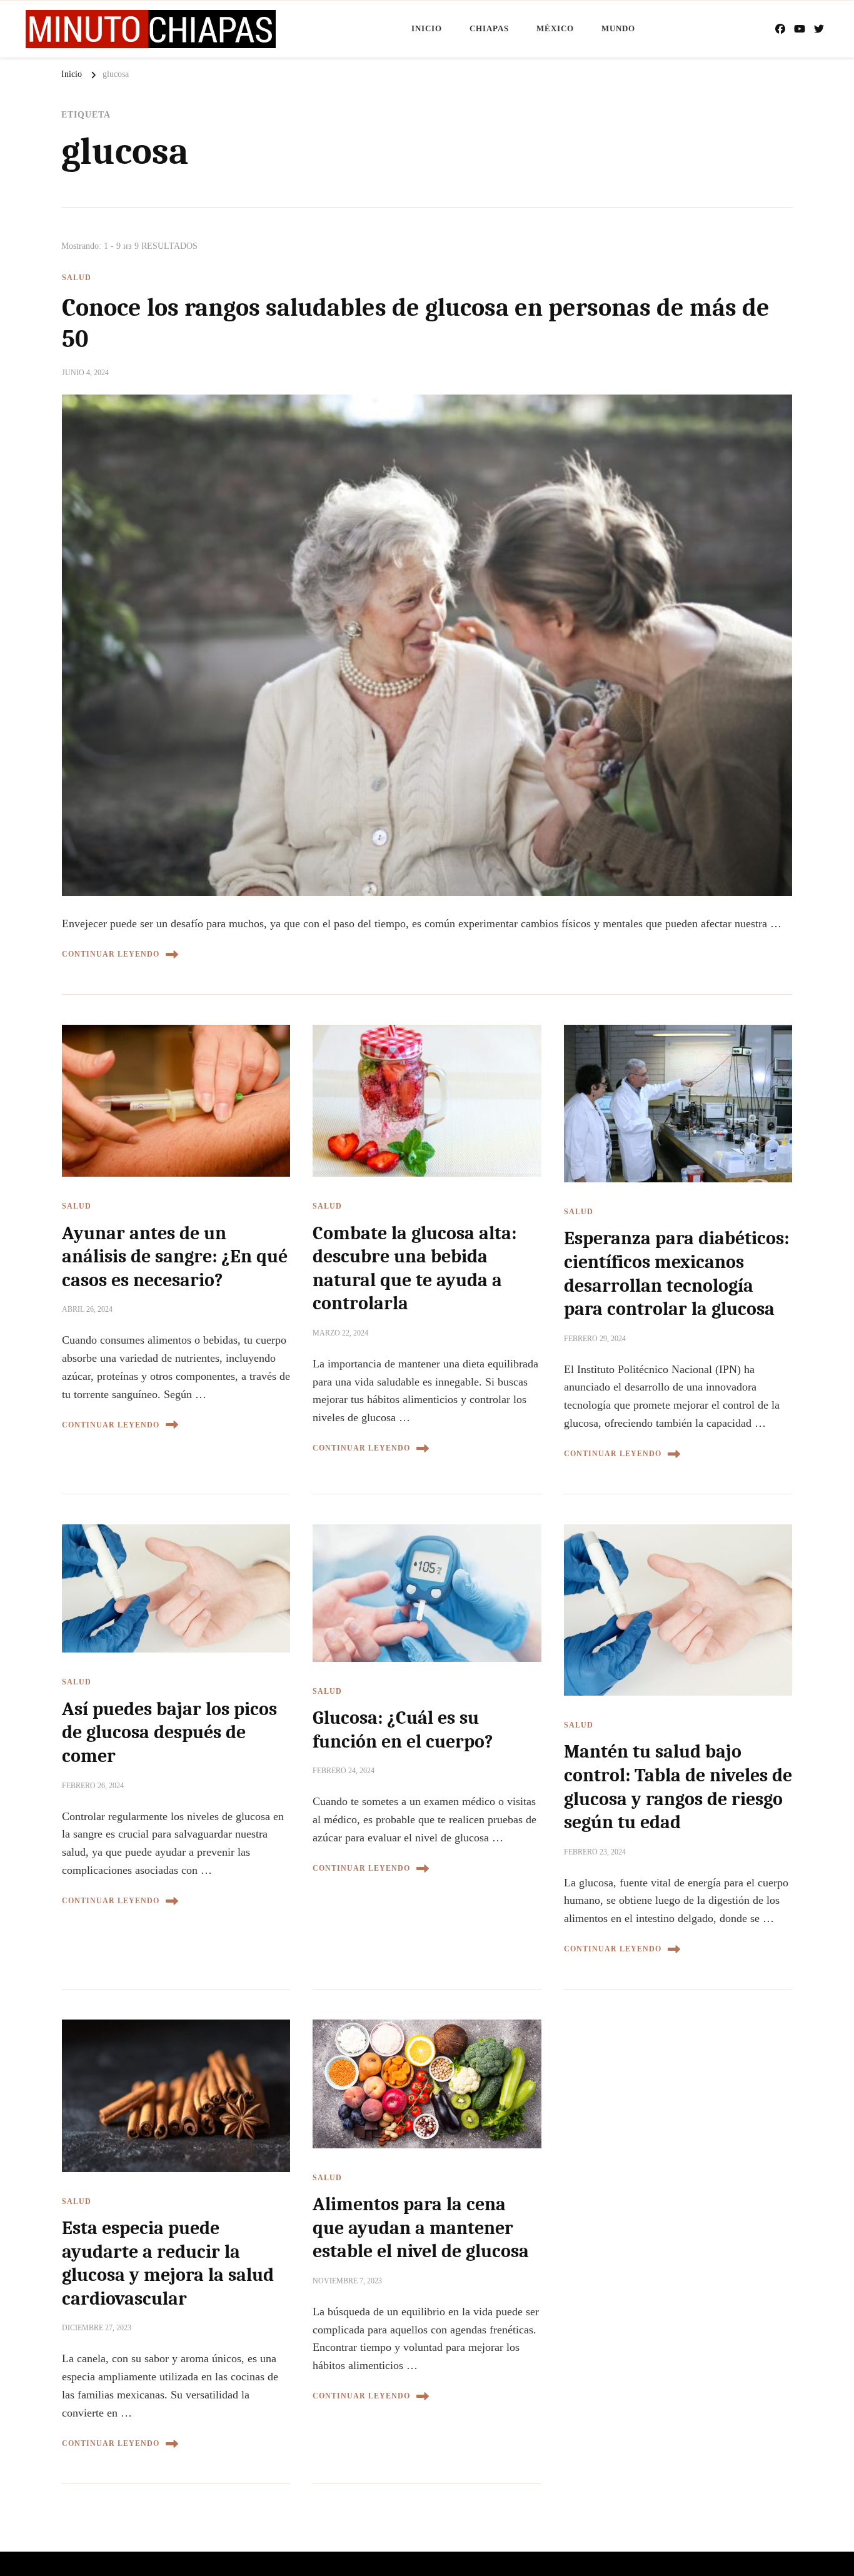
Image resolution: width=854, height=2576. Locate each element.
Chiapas (489, 28)
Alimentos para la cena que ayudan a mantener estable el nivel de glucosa (421, 2228)
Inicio (427, 28)
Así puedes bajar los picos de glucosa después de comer (169, 1733)
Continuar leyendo (111, 954)
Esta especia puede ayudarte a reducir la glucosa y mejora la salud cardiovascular (168, 2263)
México (555, 28)
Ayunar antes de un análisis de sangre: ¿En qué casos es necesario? (175, 1257)
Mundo (618, 28)
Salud (77, 278)
